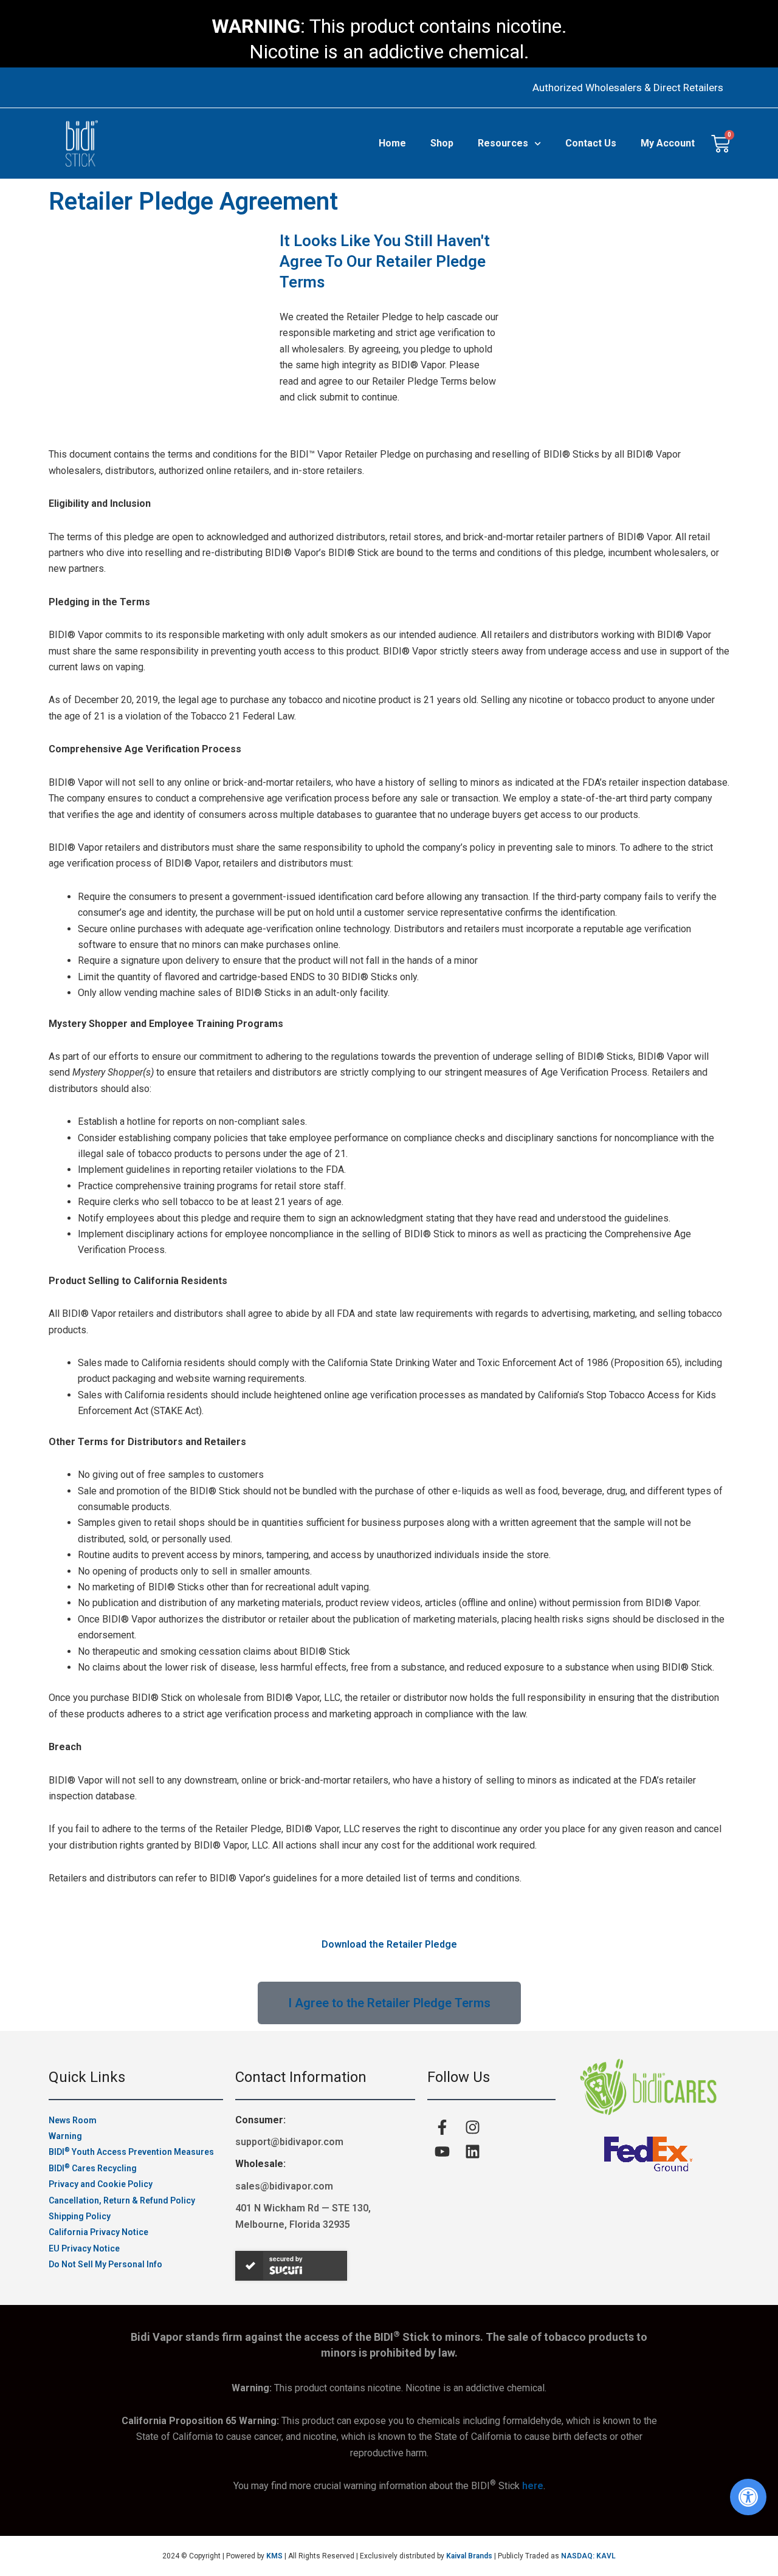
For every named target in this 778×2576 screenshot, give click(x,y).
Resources (503, 143)
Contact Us (591, 143)
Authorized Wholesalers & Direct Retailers (628, 88)
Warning (65, 2136)
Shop (442, 143)
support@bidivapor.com (289, 2142)
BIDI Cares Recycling (93, 2168)
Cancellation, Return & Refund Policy (122, 2200)
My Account (668, 143)
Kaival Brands (469, 2556)
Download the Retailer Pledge (389, 1944)
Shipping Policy (80, 2216)
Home (392, 143)
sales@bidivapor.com (284, 2186)
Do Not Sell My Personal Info (105, 2264)
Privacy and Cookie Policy (101, 2184)
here (533, 2486)
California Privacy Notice (98, 2232)
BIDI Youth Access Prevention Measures (131, 2152)
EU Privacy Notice (84, 2248)
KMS (274, 2556)
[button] (748, 2497)
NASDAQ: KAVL (588, 2556)
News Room (73, 2120)
